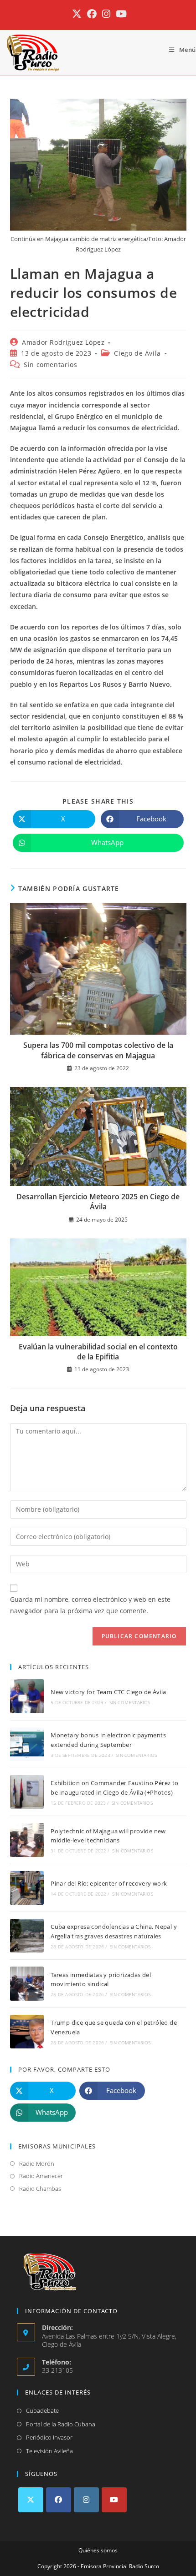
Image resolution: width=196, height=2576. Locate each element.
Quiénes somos (98, 2550)
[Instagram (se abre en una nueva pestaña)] (106, 14)
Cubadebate (42, 2410)
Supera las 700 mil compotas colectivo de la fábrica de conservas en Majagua (98, 1050)
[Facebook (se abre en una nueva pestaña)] (92, 14)
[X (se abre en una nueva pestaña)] (77, 14)
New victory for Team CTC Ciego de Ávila (108, 1692)
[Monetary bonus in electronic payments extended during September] (27, 1744)
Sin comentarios (50, 365)
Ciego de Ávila (137, 353)
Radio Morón (37, 2163)
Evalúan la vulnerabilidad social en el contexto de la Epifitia (98, 1352)
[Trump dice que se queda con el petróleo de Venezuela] (27, 2032)
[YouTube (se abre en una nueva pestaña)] (120, 14)
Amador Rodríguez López (63, 342)
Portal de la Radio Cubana (61, 2424)
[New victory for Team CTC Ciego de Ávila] (27, 1696)
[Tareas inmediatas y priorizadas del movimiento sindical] (27, 1983)
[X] (31, 2500)
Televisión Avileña (49, 2451)
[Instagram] (86, 2500)
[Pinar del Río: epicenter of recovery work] (27, 1888)
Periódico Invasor (49, 2437)
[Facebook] (59, 2500)
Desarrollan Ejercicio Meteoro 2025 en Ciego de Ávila (98, 1202)
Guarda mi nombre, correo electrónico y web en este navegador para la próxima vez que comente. (90, 1605)
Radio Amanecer (41, 2176)
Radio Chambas (40, 2189)
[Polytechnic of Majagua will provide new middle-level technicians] (27, 1840)
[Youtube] (114, 2500)
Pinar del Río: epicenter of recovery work (109, 1883)
